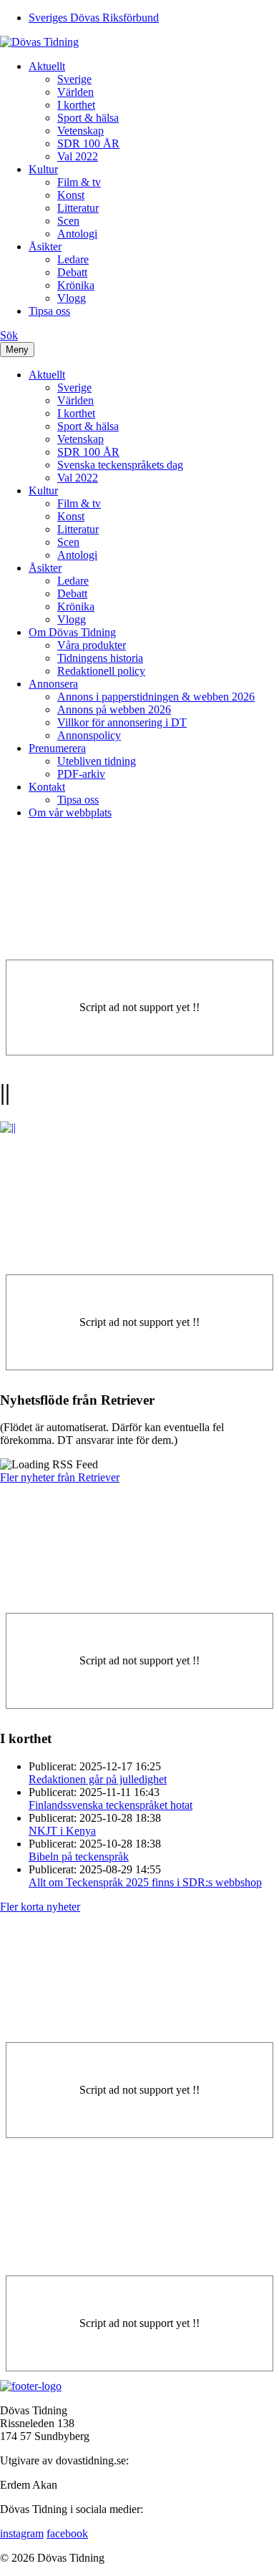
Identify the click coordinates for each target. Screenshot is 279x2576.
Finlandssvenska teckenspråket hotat (111, 1805)
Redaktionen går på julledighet (98, 1779)
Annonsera (53, 684)
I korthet (76, 105)
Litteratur (78, 208)
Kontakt (47, 787)
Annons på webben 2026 (114, 709)
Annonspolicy (89, 735)
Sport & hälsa (88, 118)
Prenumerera (57, 748)
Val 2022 (78, 156)
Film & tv (79, 182)
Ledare (73, 259)
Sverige (74, 79)
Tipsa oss (49, 311)
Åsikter (45, 247)
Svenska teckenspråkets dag (120, 465)
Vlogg (72, 298)
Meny (17, 350)
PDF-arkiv (81, 774)
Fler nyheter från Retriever (60, 1477)
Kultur (43, 169)
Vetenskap (80, 131)
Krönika (76, 285)
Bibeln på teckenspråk (79, 1857)
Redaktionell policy (101, 671)
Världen (75, 92)
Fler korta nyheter (40, 1907)
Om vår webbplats (70, 813)
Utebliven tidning (97, 761)
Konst (71, 195)
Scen (68, 221)
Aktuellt (47, 66)
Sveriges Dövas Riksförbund (94, 18)
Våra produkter (92, 645)
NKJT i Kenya (62, 1831)
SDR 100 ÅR (88, 143)
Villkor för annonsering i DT (122, 722)
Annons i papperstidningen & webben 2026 (156, 697)
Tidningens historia (100, 658)
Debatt (72, 272)
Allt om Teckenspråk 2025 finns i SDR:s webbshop (145, 1882)
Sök (9, 335)
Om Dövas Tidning (72, 632)
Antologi (77, 234)
